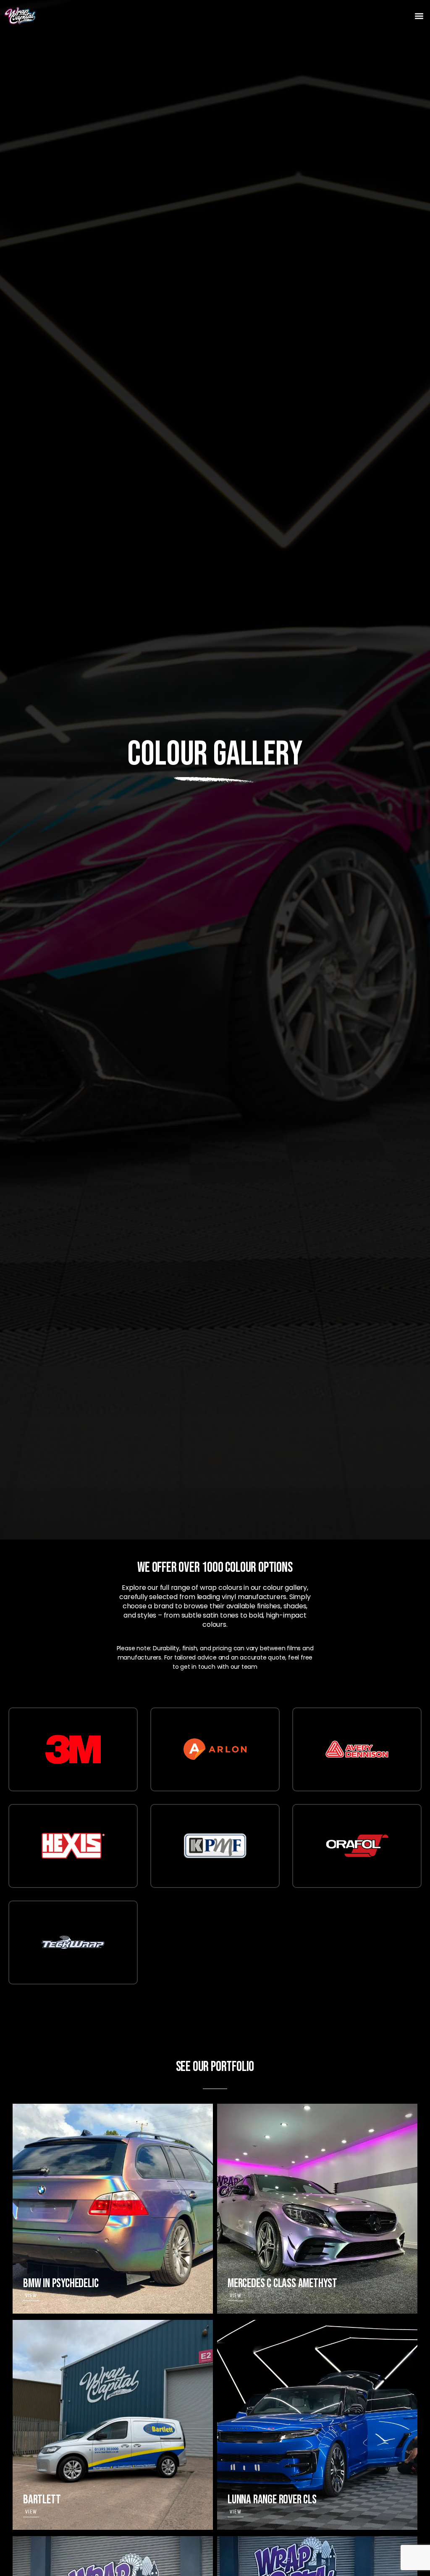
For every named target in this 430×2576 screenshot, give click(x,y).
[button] (419, 16)
